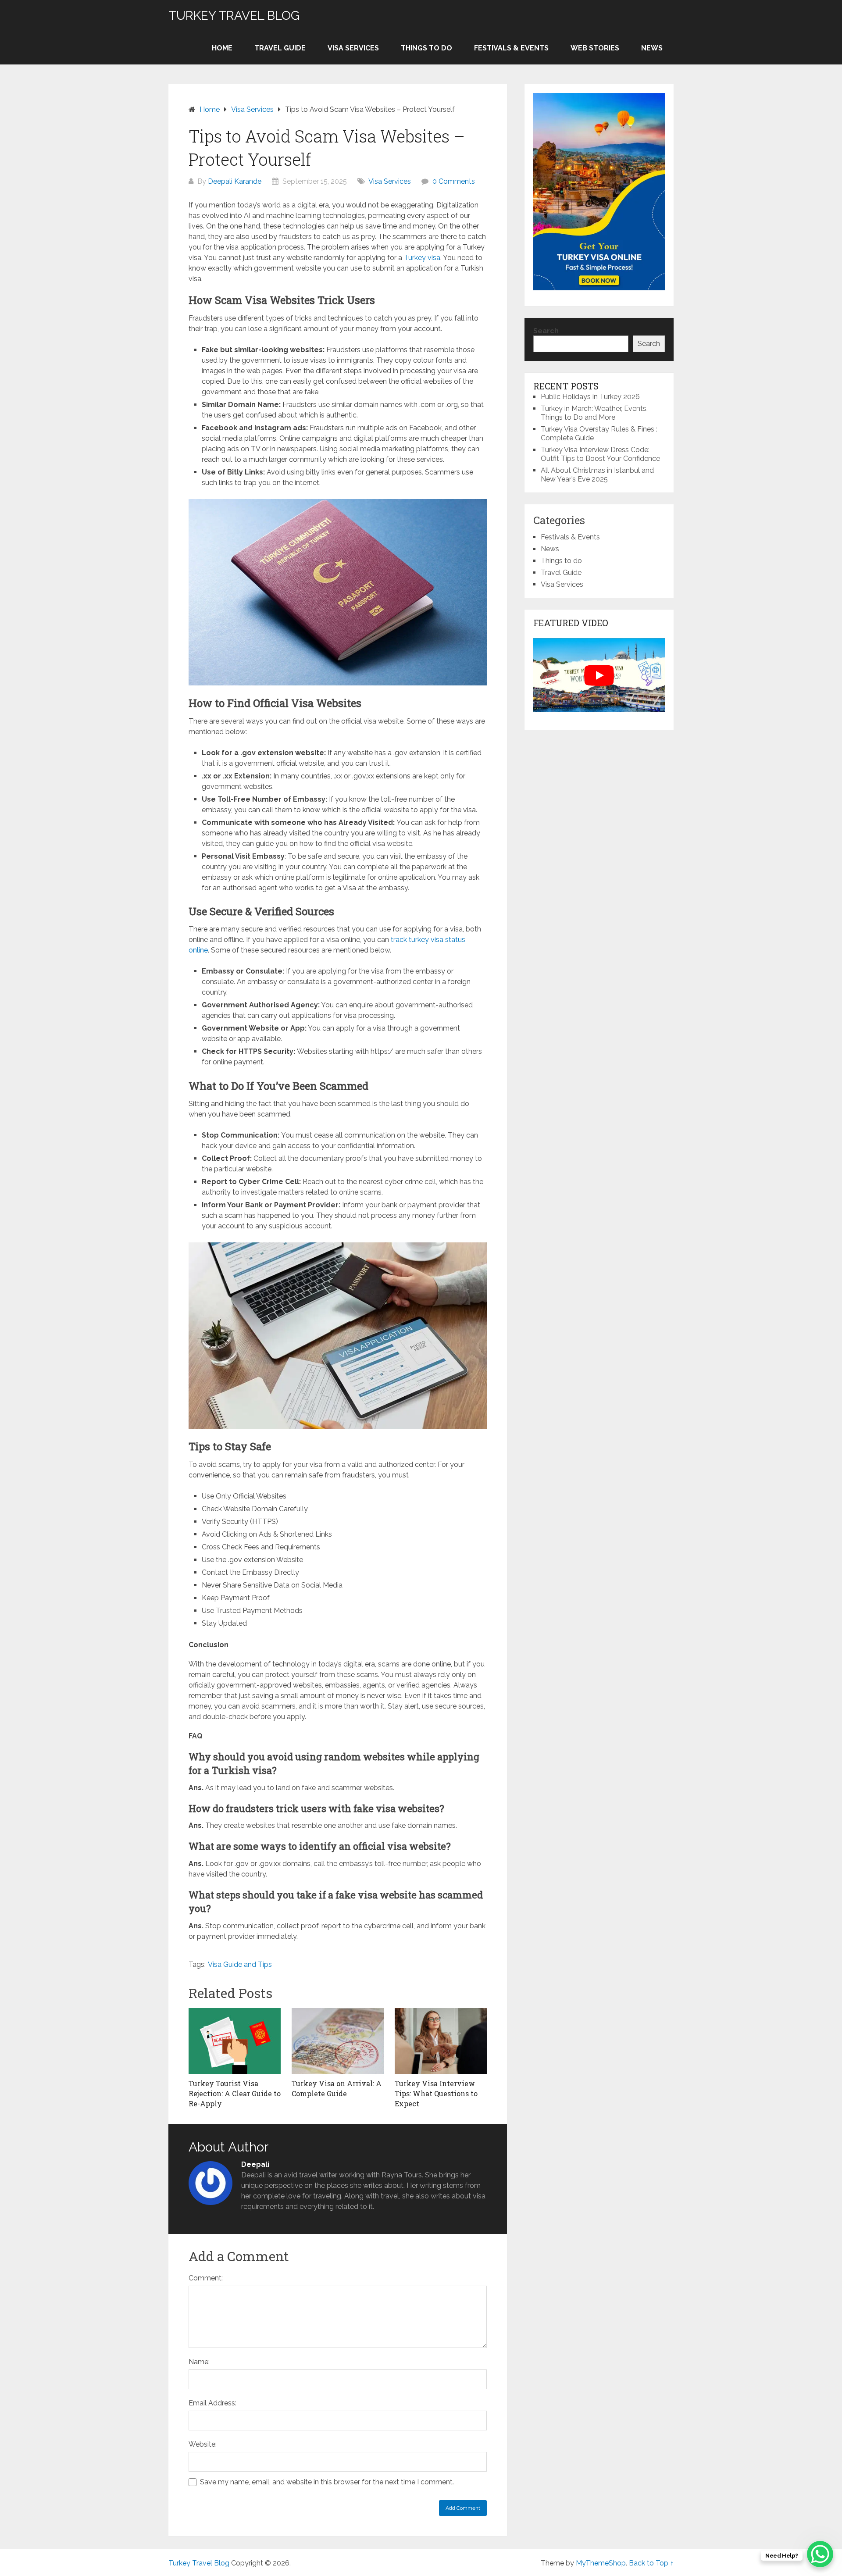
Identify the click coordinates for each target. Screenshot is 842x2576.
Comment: (206, 2278)
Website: (203, 2444)
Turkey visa (422, 258)
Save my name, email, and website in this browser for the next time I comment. (327, 2482)
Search (546, 331)
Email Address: (212, 2403)
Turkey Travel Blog (234, 16)
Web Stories (595, 48)
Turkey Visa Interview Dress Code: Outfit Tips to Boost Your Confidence (600, 454)
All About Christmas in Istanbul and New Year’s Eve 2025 (597, 475)
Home (222, 48)
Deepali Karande (235, 181)
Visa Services (353, 48)
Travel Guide (280, 48)
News (652, 48)
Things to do (426, 48)
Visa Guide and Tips (240, 1964)
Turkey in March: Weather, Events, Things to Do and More (594, 413)
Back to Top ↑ (651, 2563)
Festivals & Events (511, 48)
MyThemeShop (601, 2563)
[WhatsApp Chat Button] (820, 2554)
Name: (199, 2362)
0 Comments (454, 181)
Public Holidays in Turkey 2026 (590, 397)
